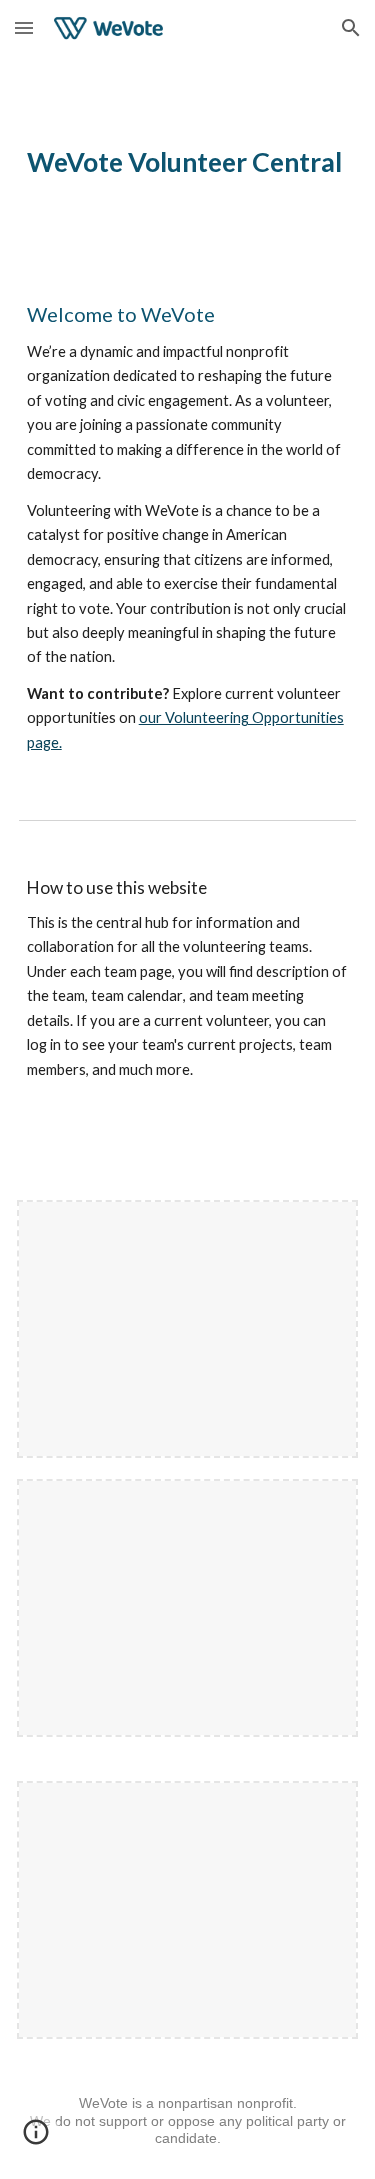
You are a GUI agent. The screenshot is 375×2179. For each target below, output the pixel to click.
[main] (188, 162)
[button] (24, 27)
